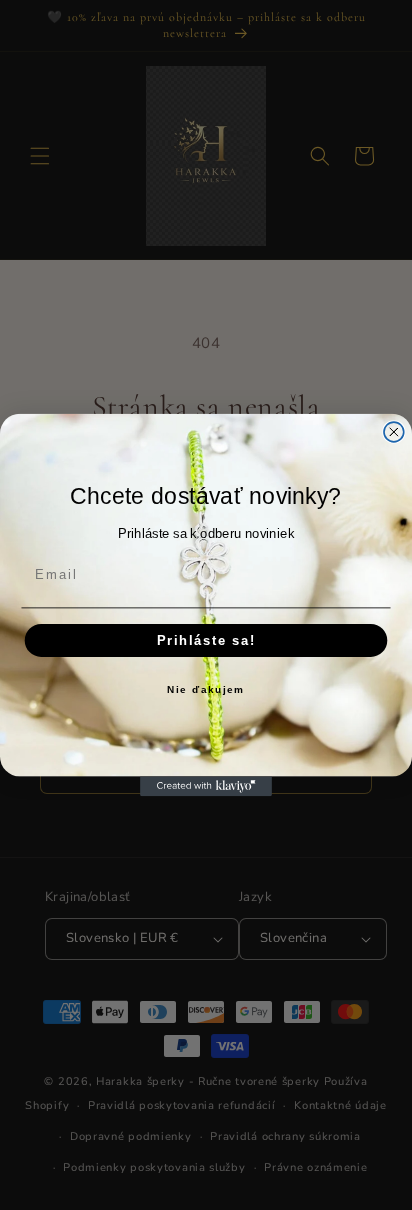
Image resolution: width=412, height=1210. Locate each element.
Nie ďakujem (206, 691)
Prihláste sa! (206, 640)
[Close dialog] (394, 432)
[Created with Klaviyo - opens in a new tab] (206, 786)
